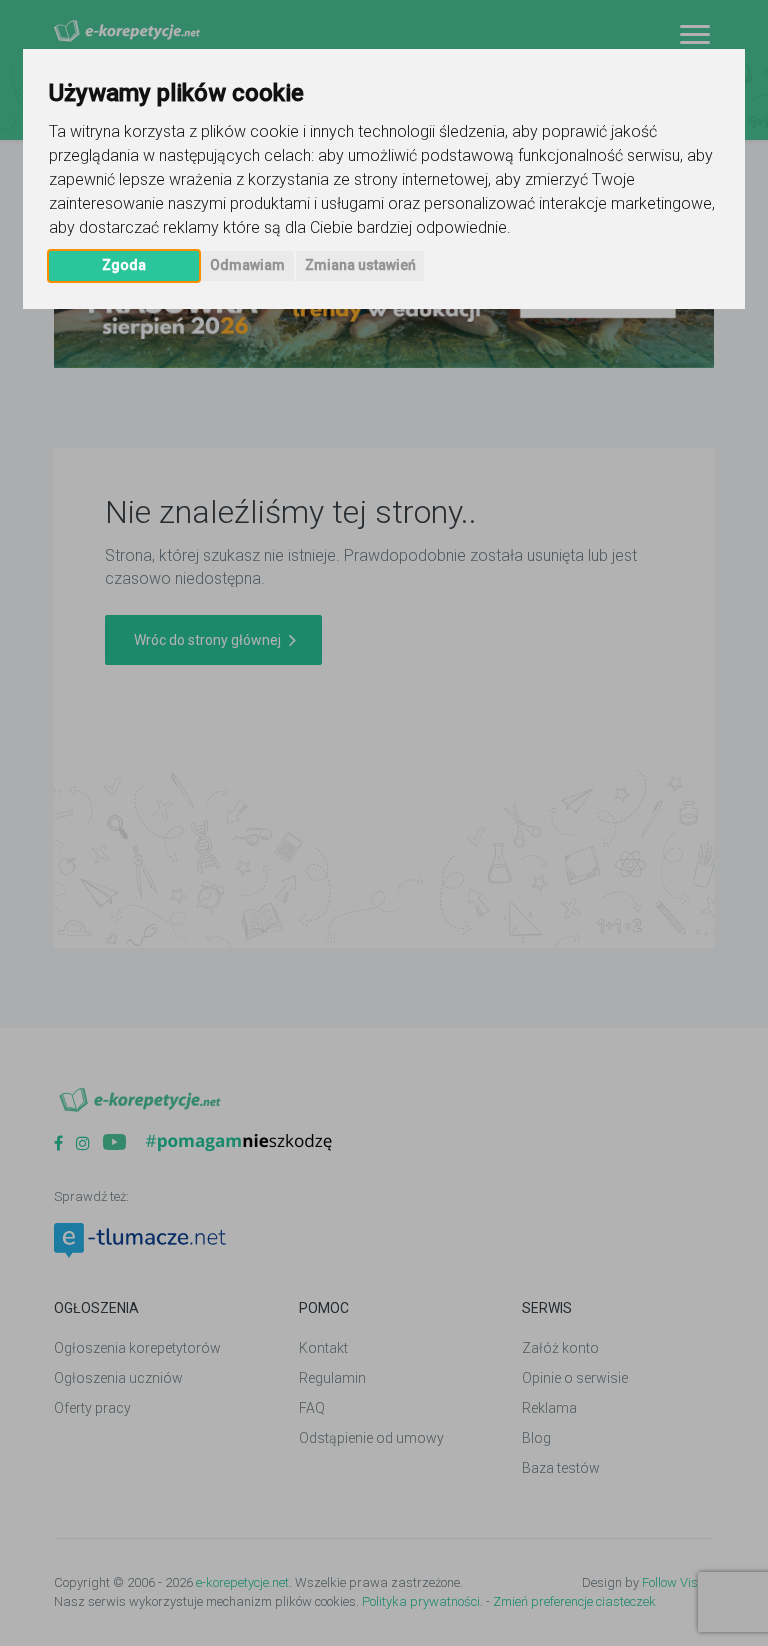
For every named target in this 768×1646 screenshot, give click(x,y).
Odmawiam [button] (247, 265)
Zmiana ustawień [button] (360, 265)
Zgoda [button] (124, 265)
